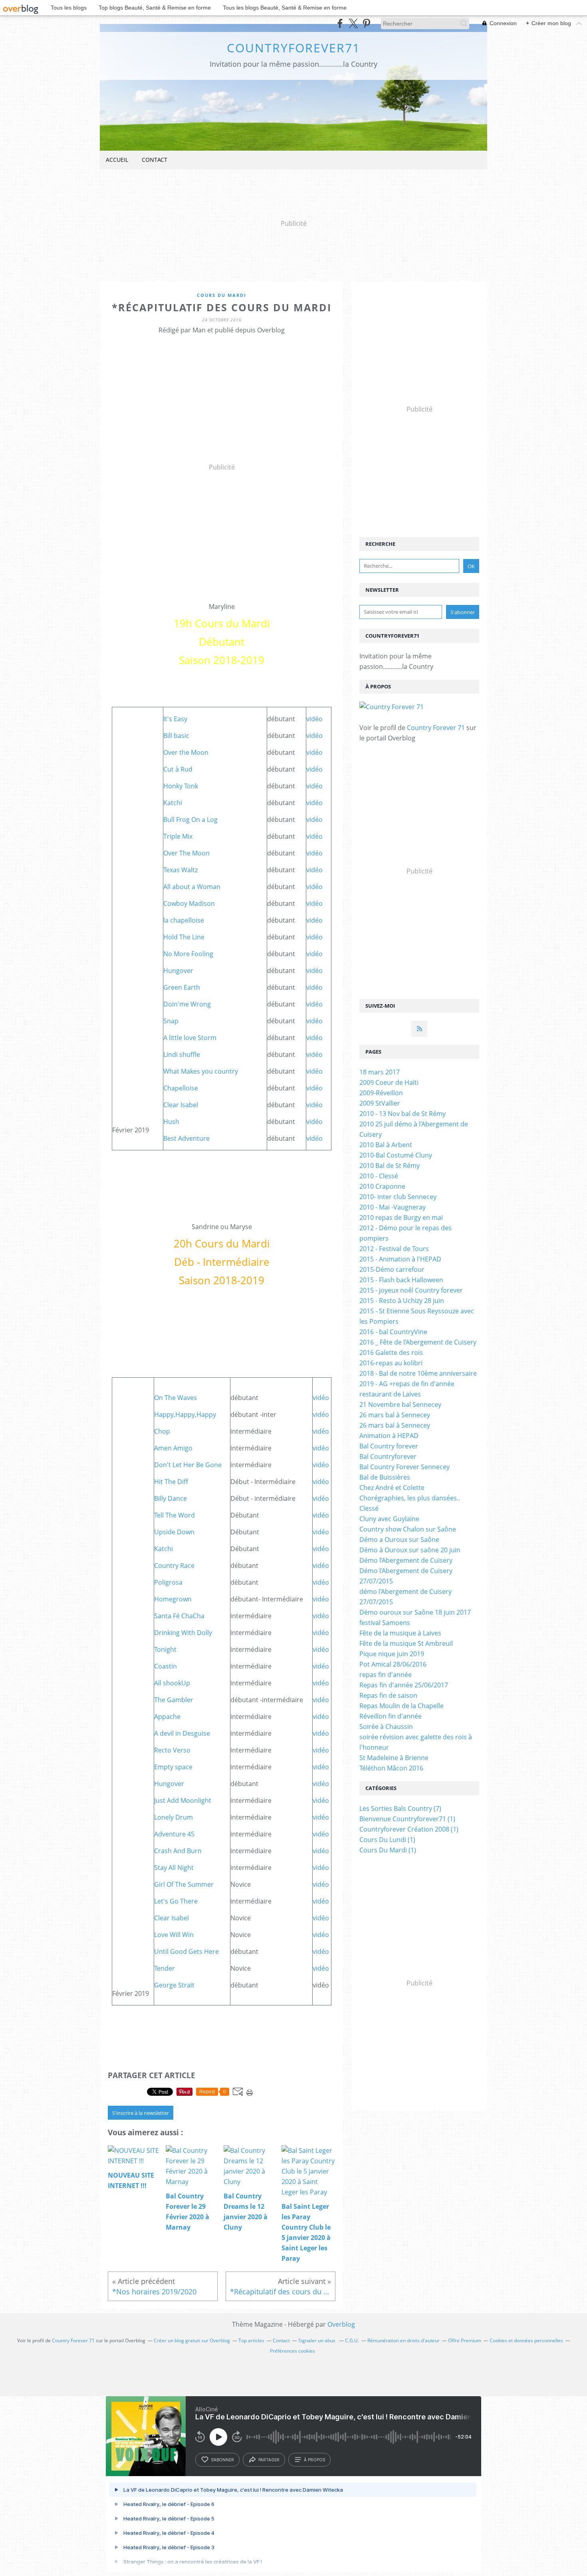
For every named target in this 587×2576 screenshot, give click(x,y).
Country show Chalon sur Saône (408, 1529)
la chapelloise (184, 920)
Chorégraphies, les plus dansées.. (410, 1498)
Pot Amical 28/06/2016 (393, 1664)
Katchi (173, 803)
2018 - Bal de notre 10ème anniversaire (418, 1373)
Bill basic (176, 736)
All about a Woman (192, 887)
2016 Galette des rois (391, 1353)
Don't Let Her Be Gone (188, 1465)
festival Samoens (385, 1623)
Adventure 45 (174, 1834)
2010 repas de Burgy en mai (401, 1217)
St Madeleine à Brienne (394, 1758)
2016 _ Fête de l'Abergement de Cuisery (418, 1342)
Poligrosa (168, 1582)
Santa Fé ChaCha (179, 1616)
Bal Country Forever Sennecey (405, 1467)
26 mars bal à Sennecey (395, 1415)
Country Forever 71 (436, 728)
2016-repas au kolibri (391, 1363)
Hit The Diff (171, 1482)
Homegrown (173, 1599)
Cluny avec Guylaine (389, 1519)
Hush (171, 1122)
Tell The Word (175, 1515)
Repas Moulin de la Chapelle (402, 1706)
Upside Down (174, 1532)
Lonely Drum (174, 1817)
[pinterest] (366, 23)
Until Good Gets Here (186, 1951)
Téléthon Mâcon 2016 (391, 1768)
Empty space (173, 1767)
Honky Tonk (181, 786)
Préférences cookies (293, 2351)
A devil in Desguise (182, 1733)
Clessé (369, 1508)
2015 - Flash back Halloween (401, 1280)
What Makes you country (201, 1071)
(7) (400, 1808)
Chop (162, 1431)
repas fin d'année (386, 1675)
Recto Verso (172, 1750)
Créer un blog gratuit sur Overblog (192, 2340)
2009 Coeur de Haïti (389, 1082)
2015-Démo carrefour (392, 1269)
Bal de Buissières (385, 1477)
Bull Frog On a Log (190, 820)
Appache (167, 1717)
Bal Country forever (389, 1446)
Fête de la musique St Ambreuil (406, 1643)
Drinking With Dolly (183, 1633)
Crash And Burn (178, 1851)
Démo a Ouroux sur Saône (399, 1540)
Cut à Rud (178, 769)
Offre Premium (465, 2340)
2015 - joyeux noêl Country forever (411, 1290)
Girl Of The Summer (184, 1884)
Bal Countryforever (388, 1456)
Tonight (165, 1649)
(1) (407, 1819)
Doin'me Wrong (187, 1004)
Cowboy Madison (189, 903)
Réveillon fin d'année (391, 1716)
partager (269, 2460)
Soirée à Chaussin (386, 1727)
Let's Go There (176, 1901)
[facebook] (340, 23)
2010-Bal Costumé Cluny (396, 1155)
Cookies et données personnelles (526, 2340)
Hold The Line (184, 937)
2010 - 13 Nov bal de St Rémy (403, 1114)
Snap (171, 1021)
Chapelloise (181, 1088)
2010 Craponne (382, 1186)
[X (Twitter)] (353, 23)
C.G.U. (352, 2340)
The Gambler (174, 1700)
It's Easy (175, 719)
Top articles (251, 2340)
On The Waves (176, 1398)
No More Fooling (188, 954)
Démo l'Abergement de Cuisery (406, 1560)
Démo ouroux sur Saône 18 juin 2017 (415, 1612)
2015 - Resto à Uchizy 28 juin (402, 1301)
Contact (155, 160)
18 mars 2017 (380, 1072)
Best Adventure (186, 1138)
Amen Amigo (173, 1448)
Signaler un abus (317, 2340)
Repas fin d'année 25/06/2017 (404, 1685)
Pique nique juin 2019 (392, 1654)
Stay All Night (174, 1868)
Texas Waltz (180, 870)
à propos (314, 2460)
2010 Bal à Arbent (386, 1145)
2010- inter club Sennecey (398, 1197)
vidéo (314, 719)
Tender (165, 1968)
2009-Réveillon (381, 1093)
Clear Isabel (181, 1105)
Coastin (166, 1666)
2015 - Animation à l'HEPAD (400, 1259)
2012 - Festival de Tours (394, 1249)
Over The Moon (186, 853)
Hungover (178, 971)
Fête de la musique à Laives (400, 1633)
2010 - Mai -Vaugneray (393, 1207)
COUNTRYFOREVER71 (293, 48)
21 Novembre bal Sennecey (400, 1404)
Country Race (174, 1565)
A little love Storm (190, 1038)
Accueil (117, 160)
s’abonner (222, 2460)
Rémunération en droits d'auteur (404, 2340)
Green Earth (182, 987)
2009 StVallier (380, 1103)
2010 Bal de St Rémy (390, 1166)
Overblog (341, 2324)
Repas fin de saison (388, 1695)
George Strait (174, 1985)
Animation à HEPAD (389, 1436)
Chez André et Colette (392, 1488)
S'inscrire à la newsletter (141, 2113)
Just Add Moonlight (183, 1800)
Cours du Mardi (222, 295)
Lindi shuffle (182, 1054)
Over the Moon (186, 752)
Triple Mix (178, 836)
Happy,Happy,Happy (185, 1414)
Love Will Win (174, 1935)
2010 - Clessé (379, 1176)
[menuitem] (117, 160)
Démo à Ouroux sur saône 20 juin (410, 1550)
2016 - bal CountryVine (393, 1332)
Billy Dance (171, 1498)
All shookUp (172, 1683)
